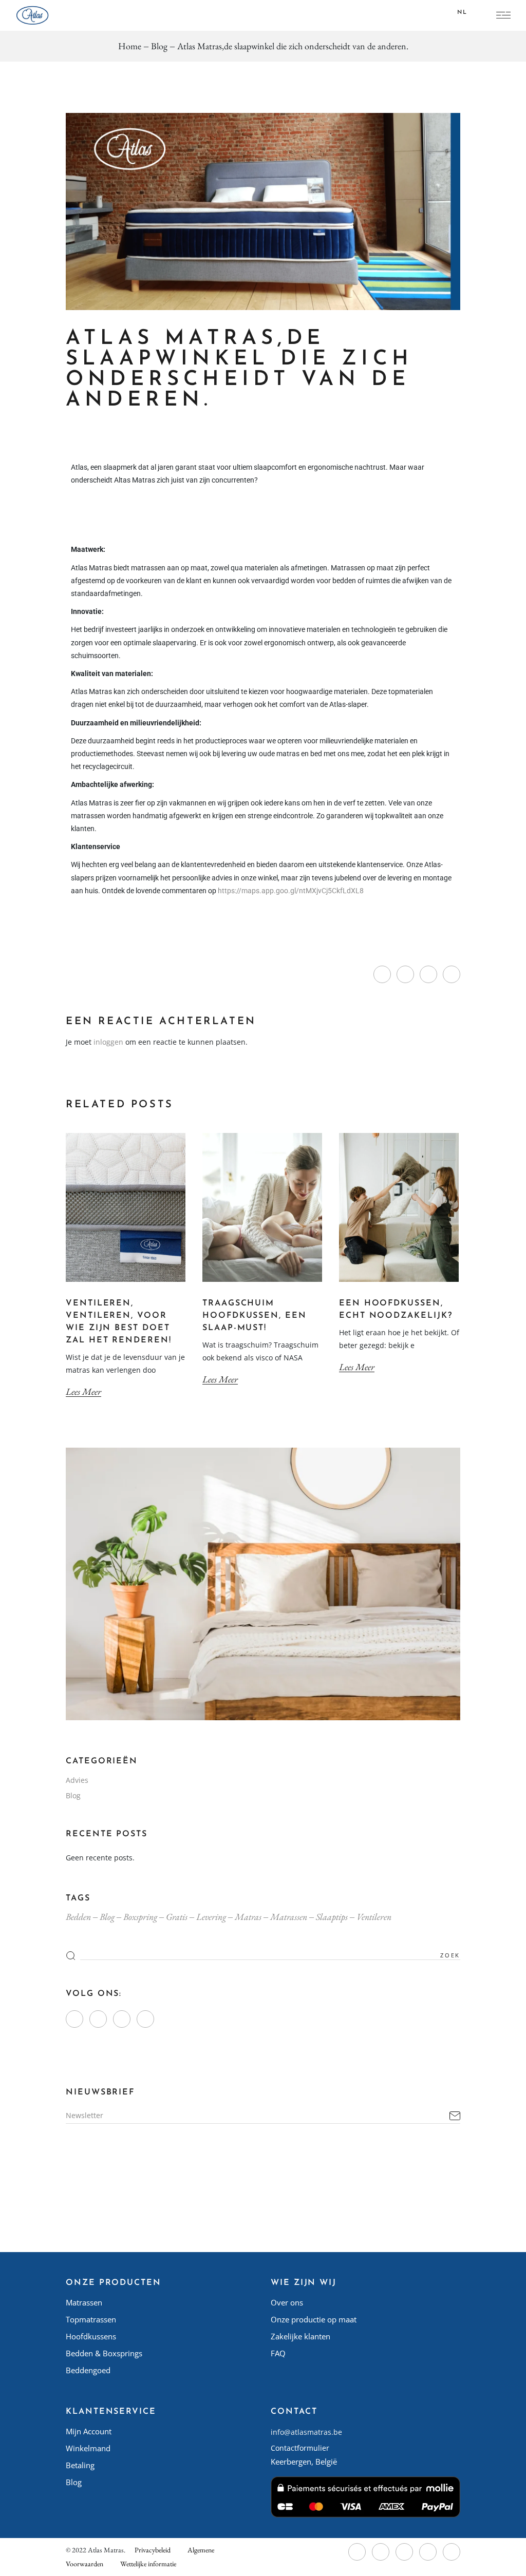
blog (107, 1917)
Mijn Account (89, 2431)
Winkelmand (88, 2448)
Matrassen (84, 2302)
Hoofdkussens (91, 2336)
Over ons (287, 2302)
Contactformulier (300, 2448)
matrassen (289, 1917)
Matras (248, 1917)
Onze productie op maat (314, 2319)
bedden (78, 1917)
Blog (159, 46)
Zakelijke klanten (300, 2336)
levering (211, 1917)
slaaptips (332, 1917)
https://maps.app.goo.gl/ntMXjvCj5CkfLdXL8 (292, 891)
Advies (77, 1780)
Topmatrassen (91, 2319)
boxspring (140, 1917)
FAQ (278, 2353)
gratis (177, 1917)
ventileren (374, 1917)
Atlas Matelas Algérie (307, 2370)
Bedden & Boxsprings (104, 2353)
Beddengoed (88, 2370)
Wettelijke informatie (148, 2564)
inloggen (108, 1042)
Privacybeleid (153, 2550)
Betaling (80, 2465)
